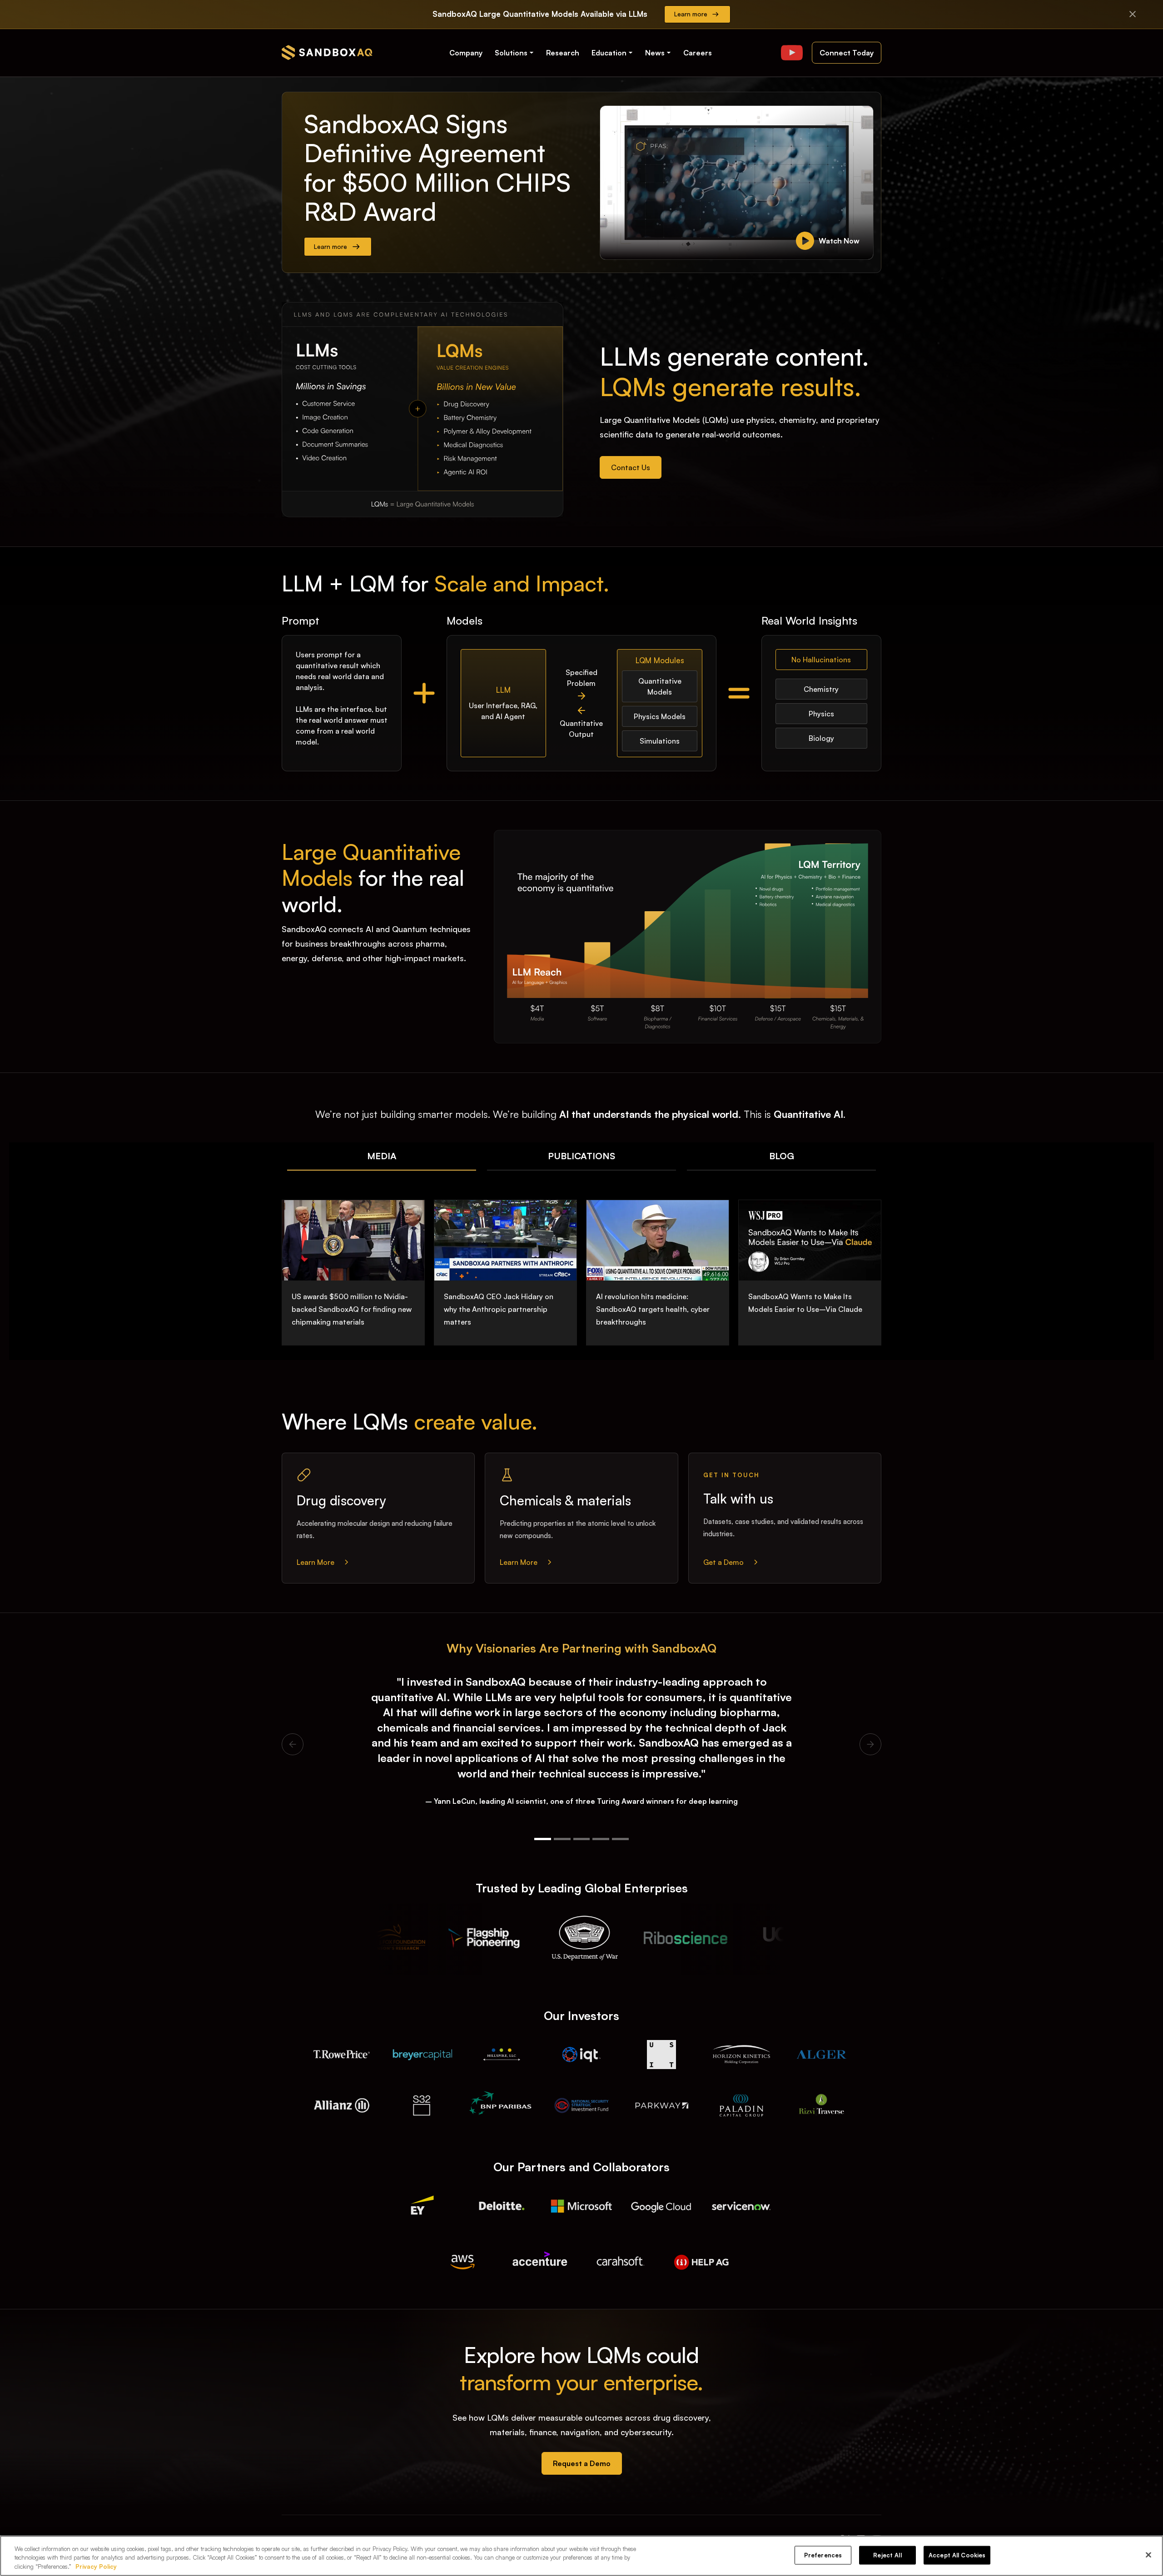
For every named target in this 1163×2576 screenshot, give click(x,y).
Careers (698, 53)
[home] (327, 52)
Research (563, 53)
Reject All (887, 2555)
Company (466, 53)
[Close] (1148, 2555)
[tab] (382, 1156)
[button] (515, 53)
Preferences (823, 2555)
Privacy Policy (96, 2566)
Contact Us (631, 467)
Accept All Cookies (957, 2555)
